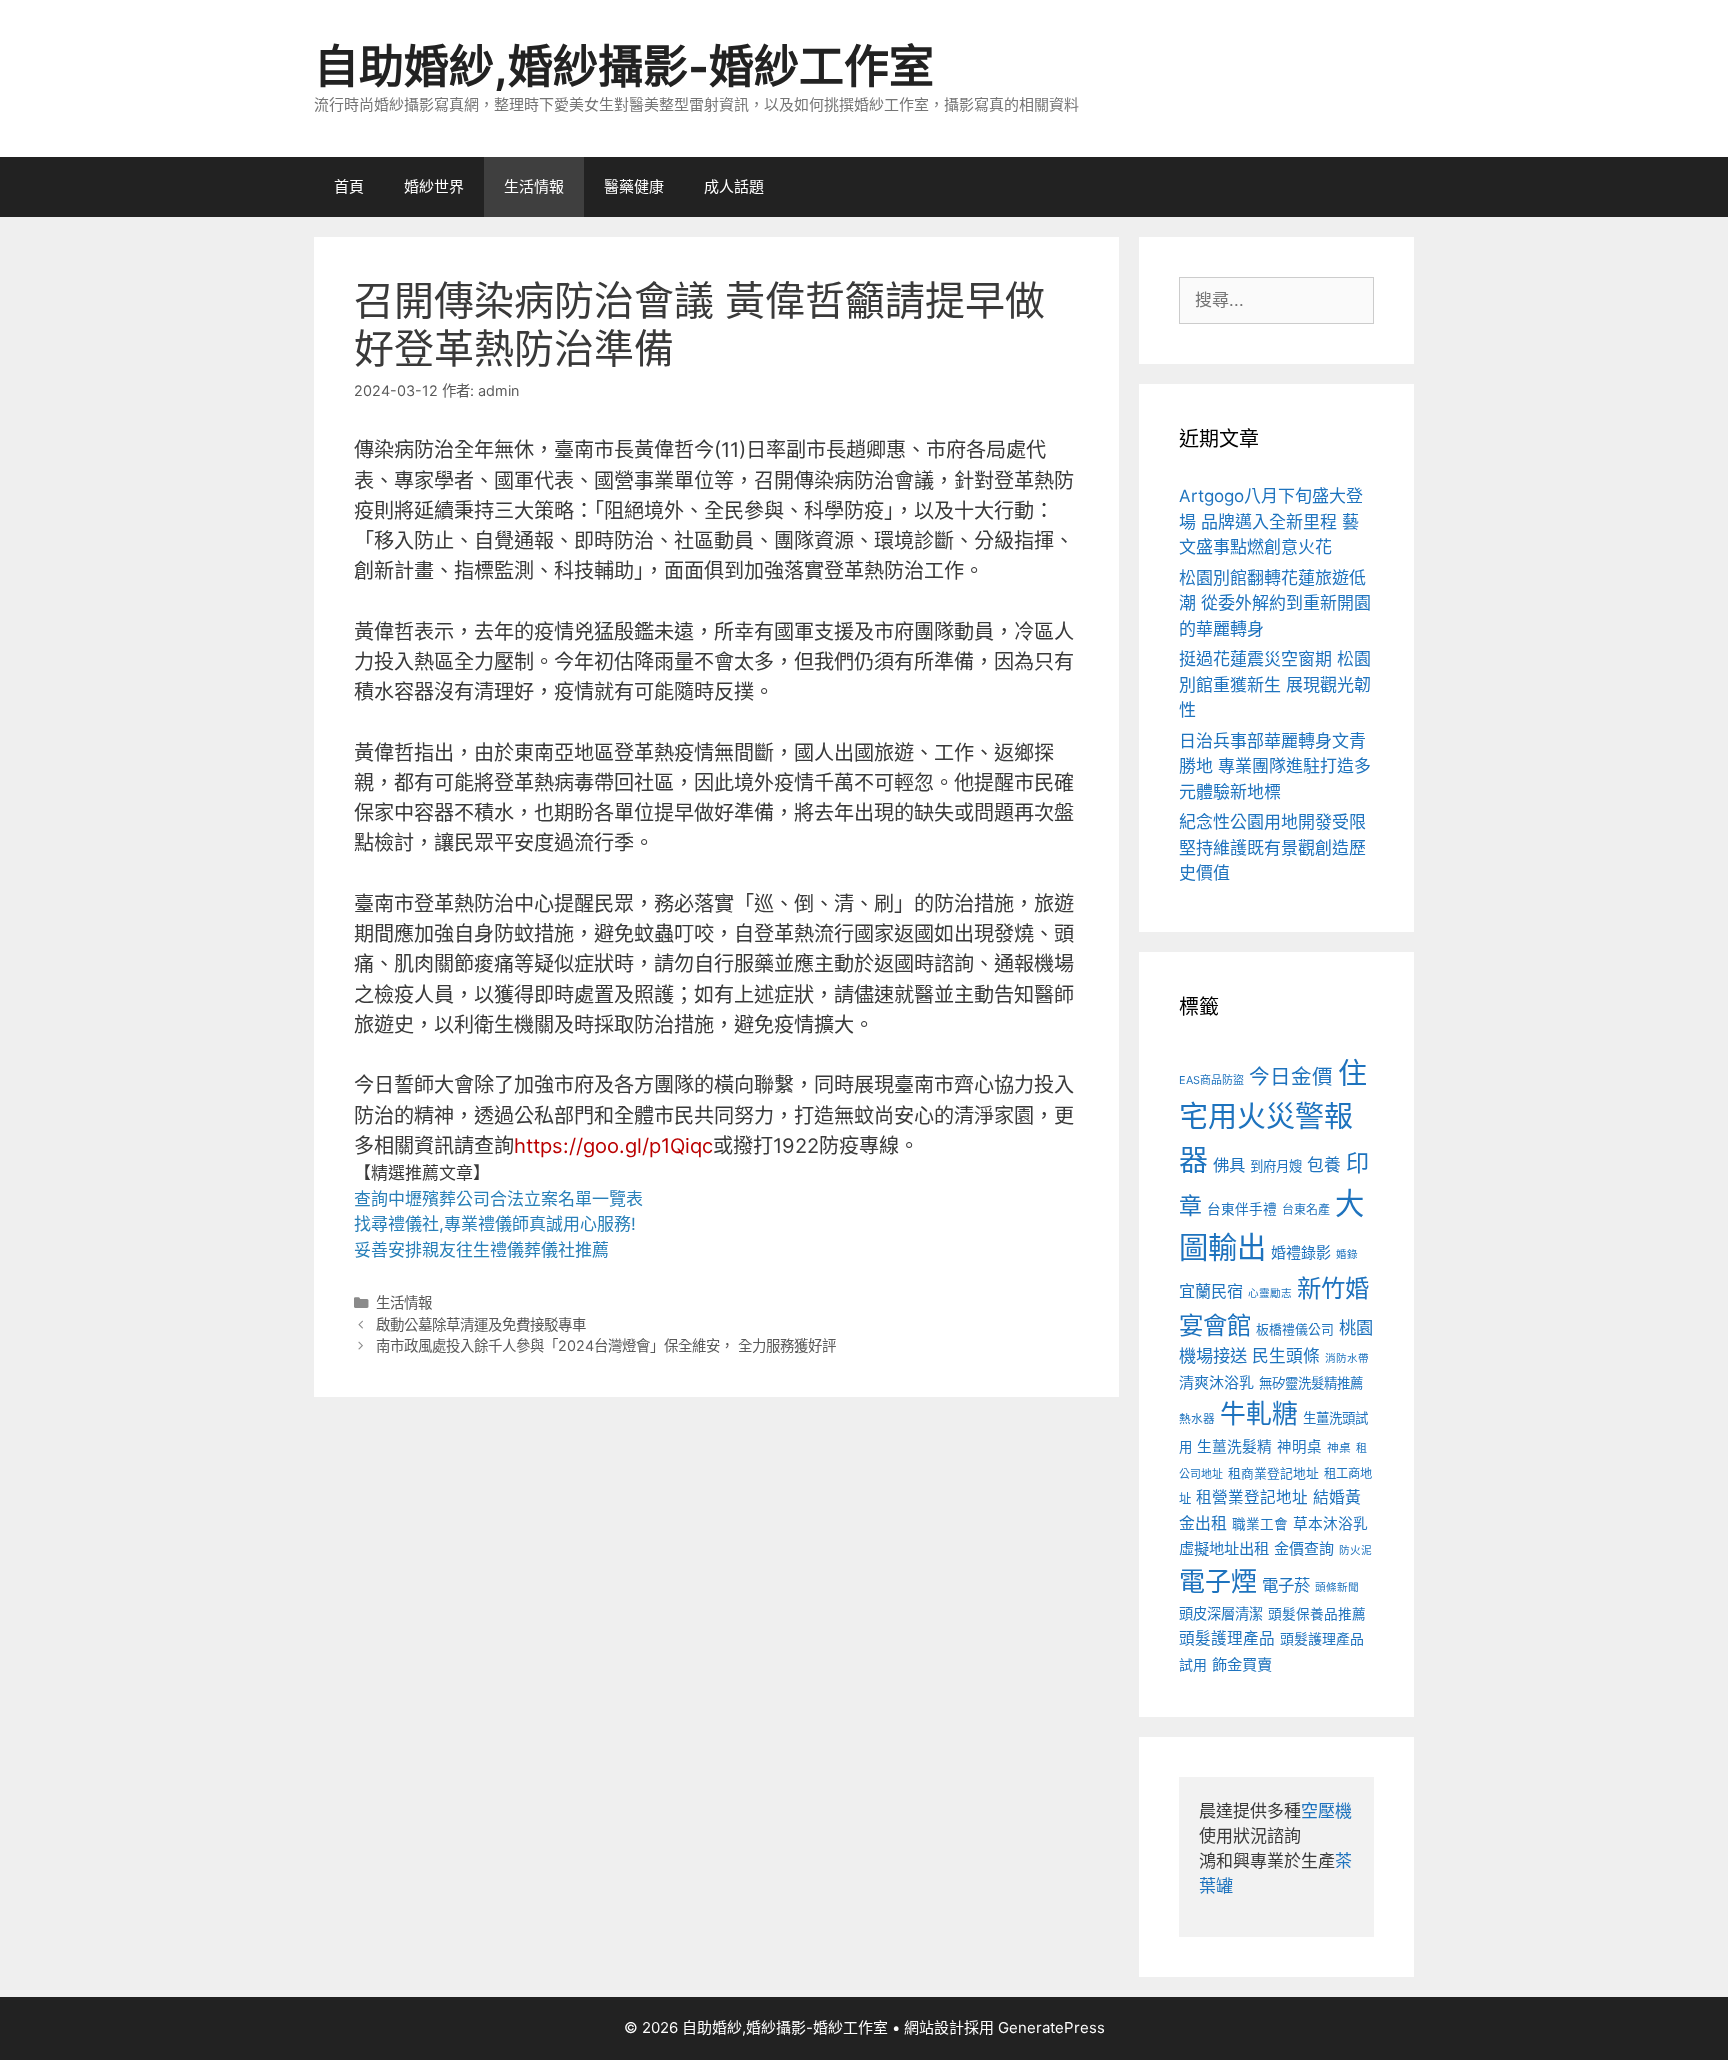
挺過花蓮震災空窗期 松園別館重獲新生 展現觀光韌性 (1275, 684)
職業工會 (1260, 1524)
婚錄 (1347, 1254)
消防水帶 (1347, 1358)
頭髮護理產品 (1227, 1638)
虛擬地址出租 (1224, 1548)
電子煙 (1218, 1581)
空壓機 (1326, 1811)
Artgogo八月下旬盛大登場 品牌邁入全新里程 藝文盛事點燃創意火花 (1271, 521)
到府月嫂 (1276, 1166)
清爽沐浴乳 (1216, 1382)
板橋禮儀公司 (1295, 1329)
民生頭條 (1286, 1356)
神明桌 (1299, 1447)
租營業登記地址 (1252, 1497)
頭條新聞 (1337, 1587)
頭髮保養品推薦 (1317, 1614)
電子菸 (1286, 1585)
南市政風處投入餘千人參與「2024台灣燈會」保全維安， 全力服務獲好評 (606, 1345)
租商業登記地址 (1273, 1473)
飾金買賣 (1242, 1664)
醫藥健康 (634, 186)
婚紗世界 (434, 186)
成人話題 (734, 186)
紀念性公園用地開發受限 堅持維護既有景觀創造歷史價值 (1272, 847)
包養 (1324, 1165)
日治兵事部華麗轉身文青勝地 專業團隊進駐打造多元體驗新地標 (1275, 766)
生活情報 (534, 186)
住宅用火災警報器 (1273, 1117)
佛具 (1229, 1165)
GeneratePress (1051, 2027)
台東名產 (1306, 1209)
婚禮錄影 (1301, 1252)
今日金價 (1291, 1076)
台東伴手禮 (1242, 1209)
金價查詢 (1304, 1548)
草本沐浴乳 (1330, 1524)
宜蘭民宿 (1211, 1291)
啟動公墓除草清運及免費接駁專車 (481, 1324)
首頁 (349, 186)
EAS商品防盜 (1211, 1080)
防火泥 (1355, 1550)
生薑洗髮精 (1234, 1447)
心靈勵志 (1270, 1293)
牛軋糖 (1259, 1413)
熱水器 (1197, 1419)
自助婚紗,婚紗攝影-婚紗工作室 (624, 66)
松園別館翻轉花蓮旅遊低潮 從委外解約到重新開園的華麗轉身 (1275, 603)
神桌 (1339, 1448)
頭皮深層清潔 (1221, 1613)
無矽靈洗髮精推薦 (1311, 1383)
